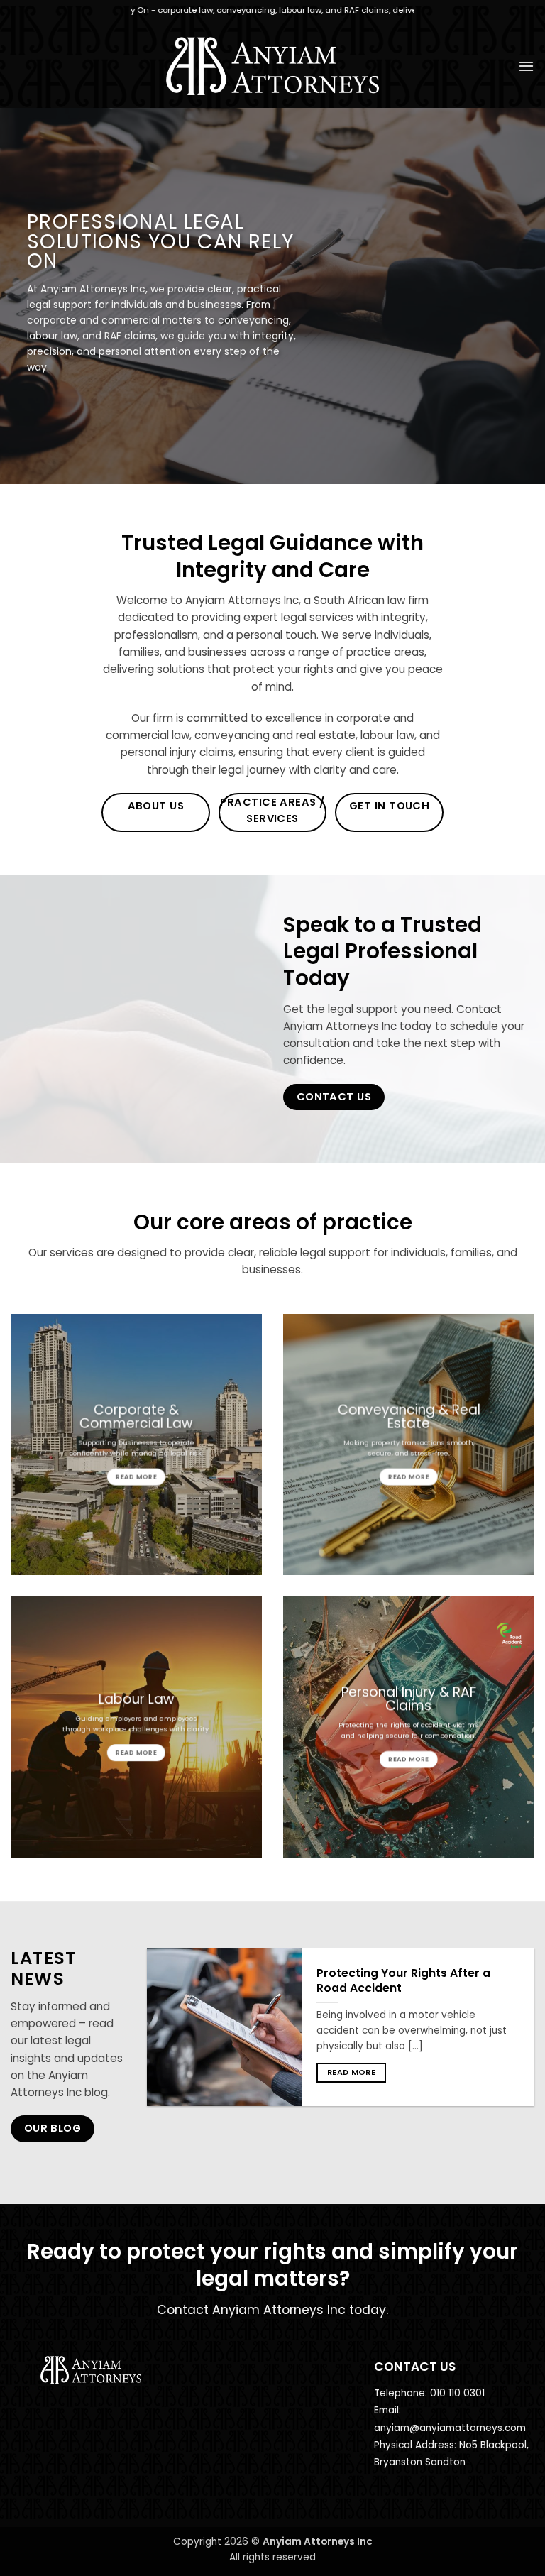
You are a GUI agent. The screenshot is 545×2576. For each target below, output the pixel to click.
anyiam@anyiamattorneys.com (450, 2428)
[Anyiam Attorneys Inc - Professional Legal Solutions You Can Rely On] (273, 66)
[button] (526, 66)
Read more (351, 2072)
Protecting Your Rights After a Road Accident (403, 1981)
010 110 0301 (457, 2393)
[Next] (519, 2038)
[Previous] (163, 2038)
